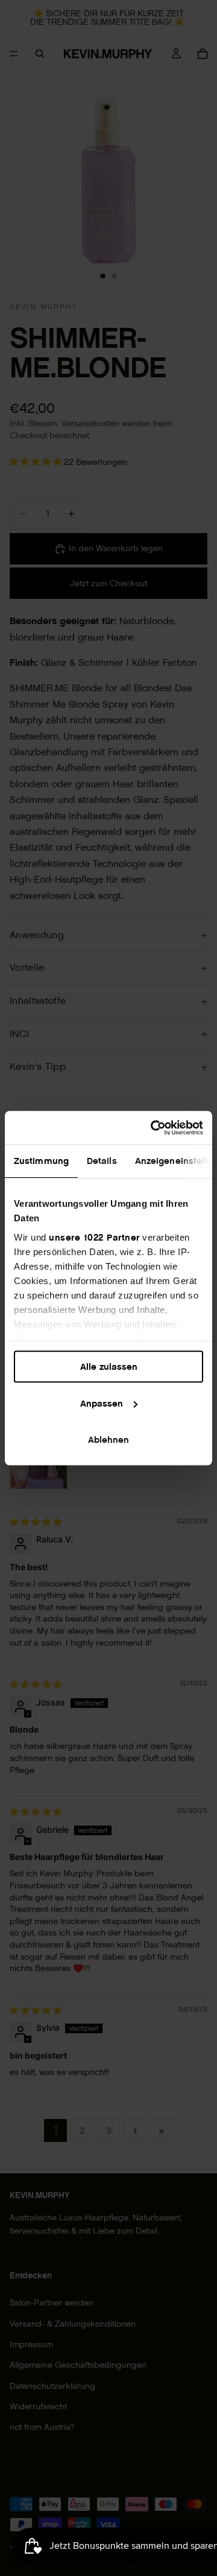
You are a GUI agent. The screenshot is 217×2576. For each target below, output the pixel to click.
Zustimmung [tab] (41, 1161)
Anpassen (102, 1403)
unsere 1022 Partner (94, 1237)
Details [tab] (102, 1161)
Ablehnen (108, 1440)
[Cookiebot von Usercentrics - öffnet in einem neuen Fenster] (153, 1128)
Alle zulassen (109, 1366)
